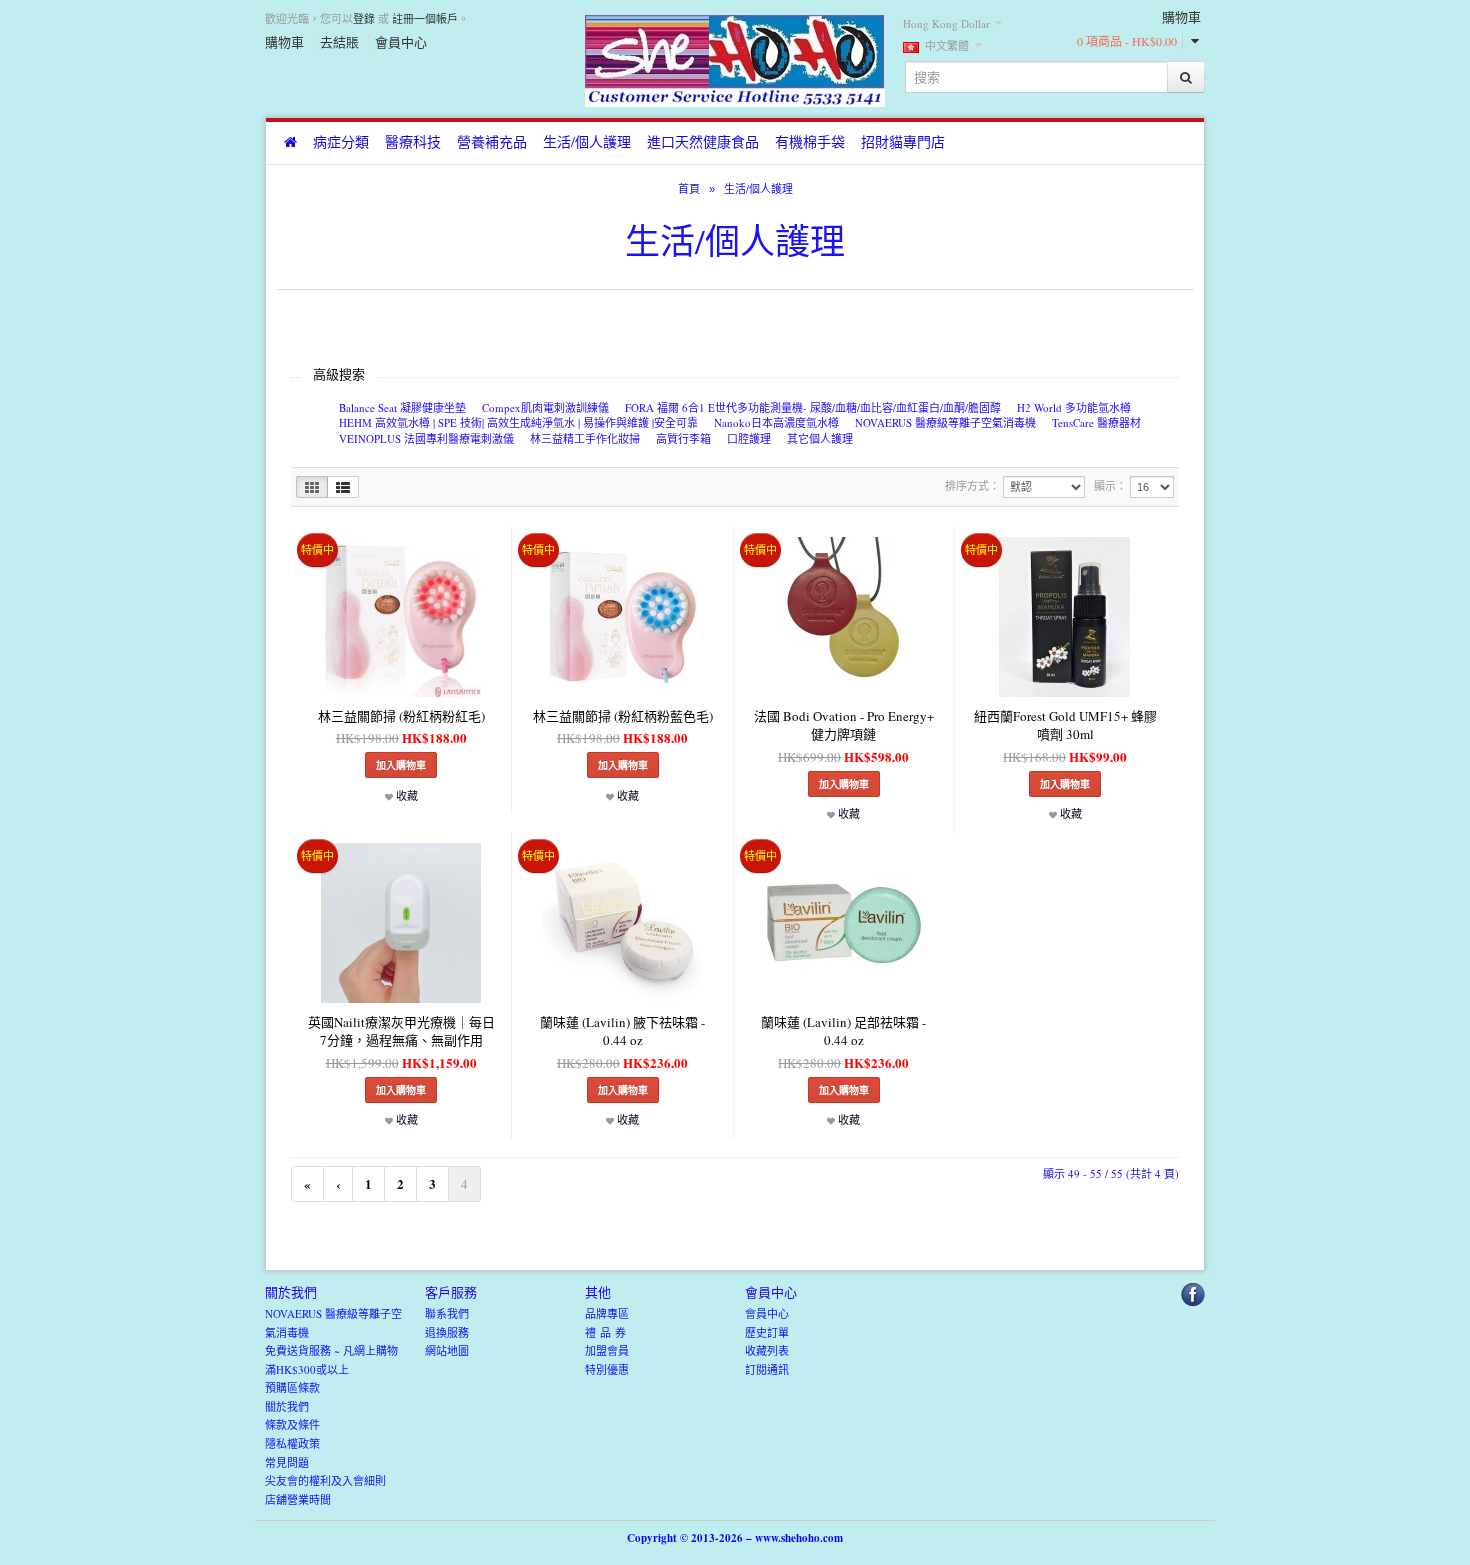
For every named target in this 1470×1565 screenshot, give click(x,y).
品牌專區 (607, 1313)
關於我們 (287, 1406)
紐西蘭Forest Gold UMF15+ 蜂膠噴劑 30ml (1065, 725)
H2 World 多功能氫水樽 (1074, 407)
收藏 (405, 795)
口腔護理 (749, 438)
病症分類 (341, 141)
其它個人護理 (820, 438)
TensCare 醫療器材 (1096, 422)
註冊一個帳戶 (425, 18)
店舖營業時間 (298, 1499)
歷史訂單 (767, 1332)
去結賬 (339, 42)
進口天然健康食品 (703, 141)
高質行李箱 (683, 438)
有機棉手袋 (810, 141)
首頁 (689, 188)
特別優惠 (607, 1369)
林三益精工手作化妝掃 (585, 438)
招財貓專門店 (903, 141)
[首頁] (290, 143)
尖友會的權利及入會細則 (325, 1480)
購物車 (284, 42)
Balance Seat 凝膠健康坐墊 (402, 407)
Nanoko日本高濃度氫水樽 (776, 422)
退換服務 (447, 1332)
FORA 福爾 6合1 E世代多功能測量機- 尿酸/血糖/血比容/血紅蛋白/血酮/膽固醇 (813, 407)
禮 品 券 (605, 1332)
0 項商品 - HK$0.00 (1127, 41)
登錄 (364, 18)
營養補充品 (492, 141)
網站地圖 (447, 1350)
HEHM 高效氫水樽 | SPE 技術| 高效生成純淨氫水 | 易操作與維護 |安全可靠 (518, 422)
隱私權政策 (292, 1443)
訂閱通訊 (767, 1369)
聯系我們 (447, 1313)
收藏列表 (767, 1350)
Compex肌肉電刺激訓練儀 (545, 407)
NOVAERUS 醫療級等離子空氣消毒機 (945, 422)
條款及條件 (292, 1424)
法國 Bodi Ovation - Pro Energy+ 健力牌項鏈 (844, 725)
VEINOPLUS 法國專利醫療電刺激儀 (426, 438)
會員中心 (401, 42)
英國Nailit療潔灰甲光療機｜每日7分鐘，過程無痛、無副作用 (401, 1031)
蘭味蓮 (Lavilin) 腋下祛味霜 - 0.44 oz (622, 1031)
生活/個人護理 (587, 141)
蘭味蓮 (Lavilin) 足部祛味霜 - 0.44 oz (843, 1031)
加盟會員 (607, 1350)
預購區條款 (292, 1387)
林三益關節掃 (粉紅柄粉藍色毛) (623, 716)
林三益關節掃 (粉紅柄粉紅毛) (401, 716)
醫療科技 (413, 141)
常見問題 (287, 1462)
